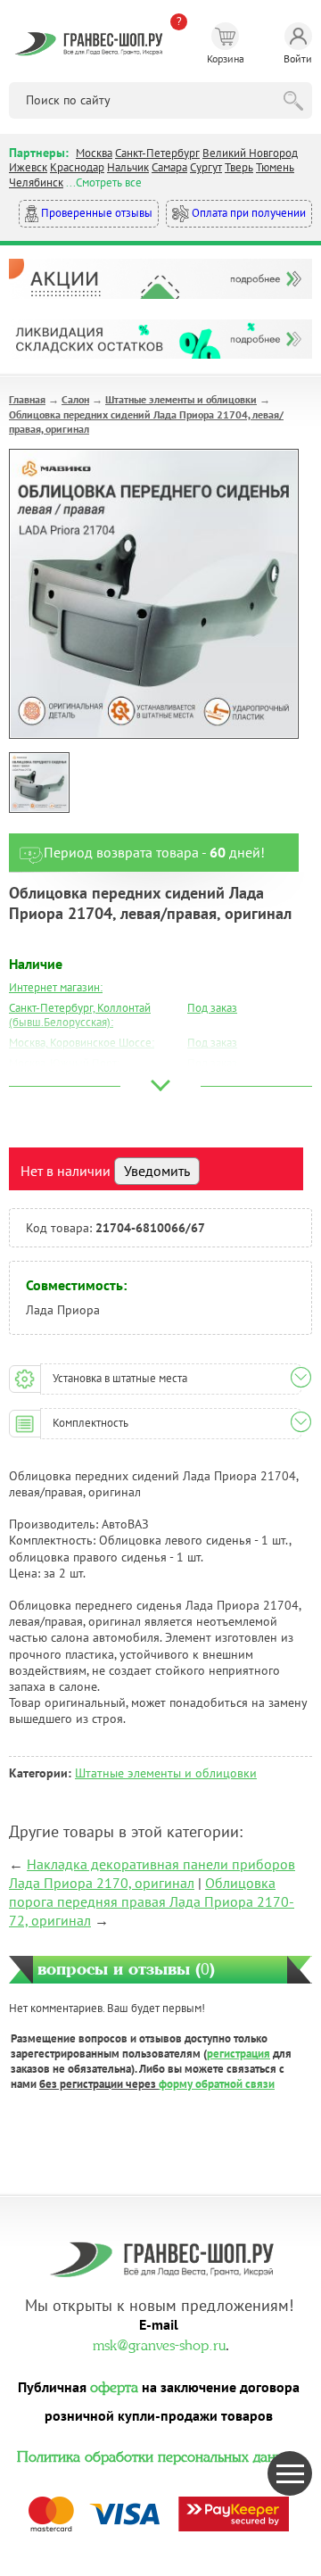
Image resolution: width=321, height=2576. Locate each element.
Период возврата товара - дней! (154, 852)
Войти (298, 58)
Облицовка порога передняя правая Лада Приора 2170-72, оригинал (152, 1901)
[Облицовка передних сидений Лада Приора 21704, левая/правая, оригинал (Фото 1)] (39, 783)
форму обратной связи (217, 2084)
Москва (94, 153)
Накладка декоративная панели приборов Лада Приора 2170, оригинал (152, 1873)
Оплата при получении (247, 213)
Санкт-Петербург (157, 153)
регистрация (239, 2054)
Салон (75, 399)
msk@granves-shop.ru (159, 2343)
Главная (27, 399)
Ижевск (28, 167)
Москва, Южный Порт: (64, 1063)
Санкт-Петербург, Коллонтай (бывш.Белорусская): (80, 1015)
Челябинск (36, 182)
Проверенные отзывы (95, 213)
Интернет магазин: (56, 987)
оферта (114, 2385)
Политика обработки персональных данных (159, 2455)
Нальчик (128, 167)
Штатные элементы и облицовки (181, 399)
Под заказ (212, 1008)
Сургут (206, 167)
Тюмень (275, 167)
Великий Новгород (250, 153)
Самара (169, 167)
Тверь (239, 167)
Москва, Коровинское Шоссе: (82, 1043)
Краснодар (77, 167)
